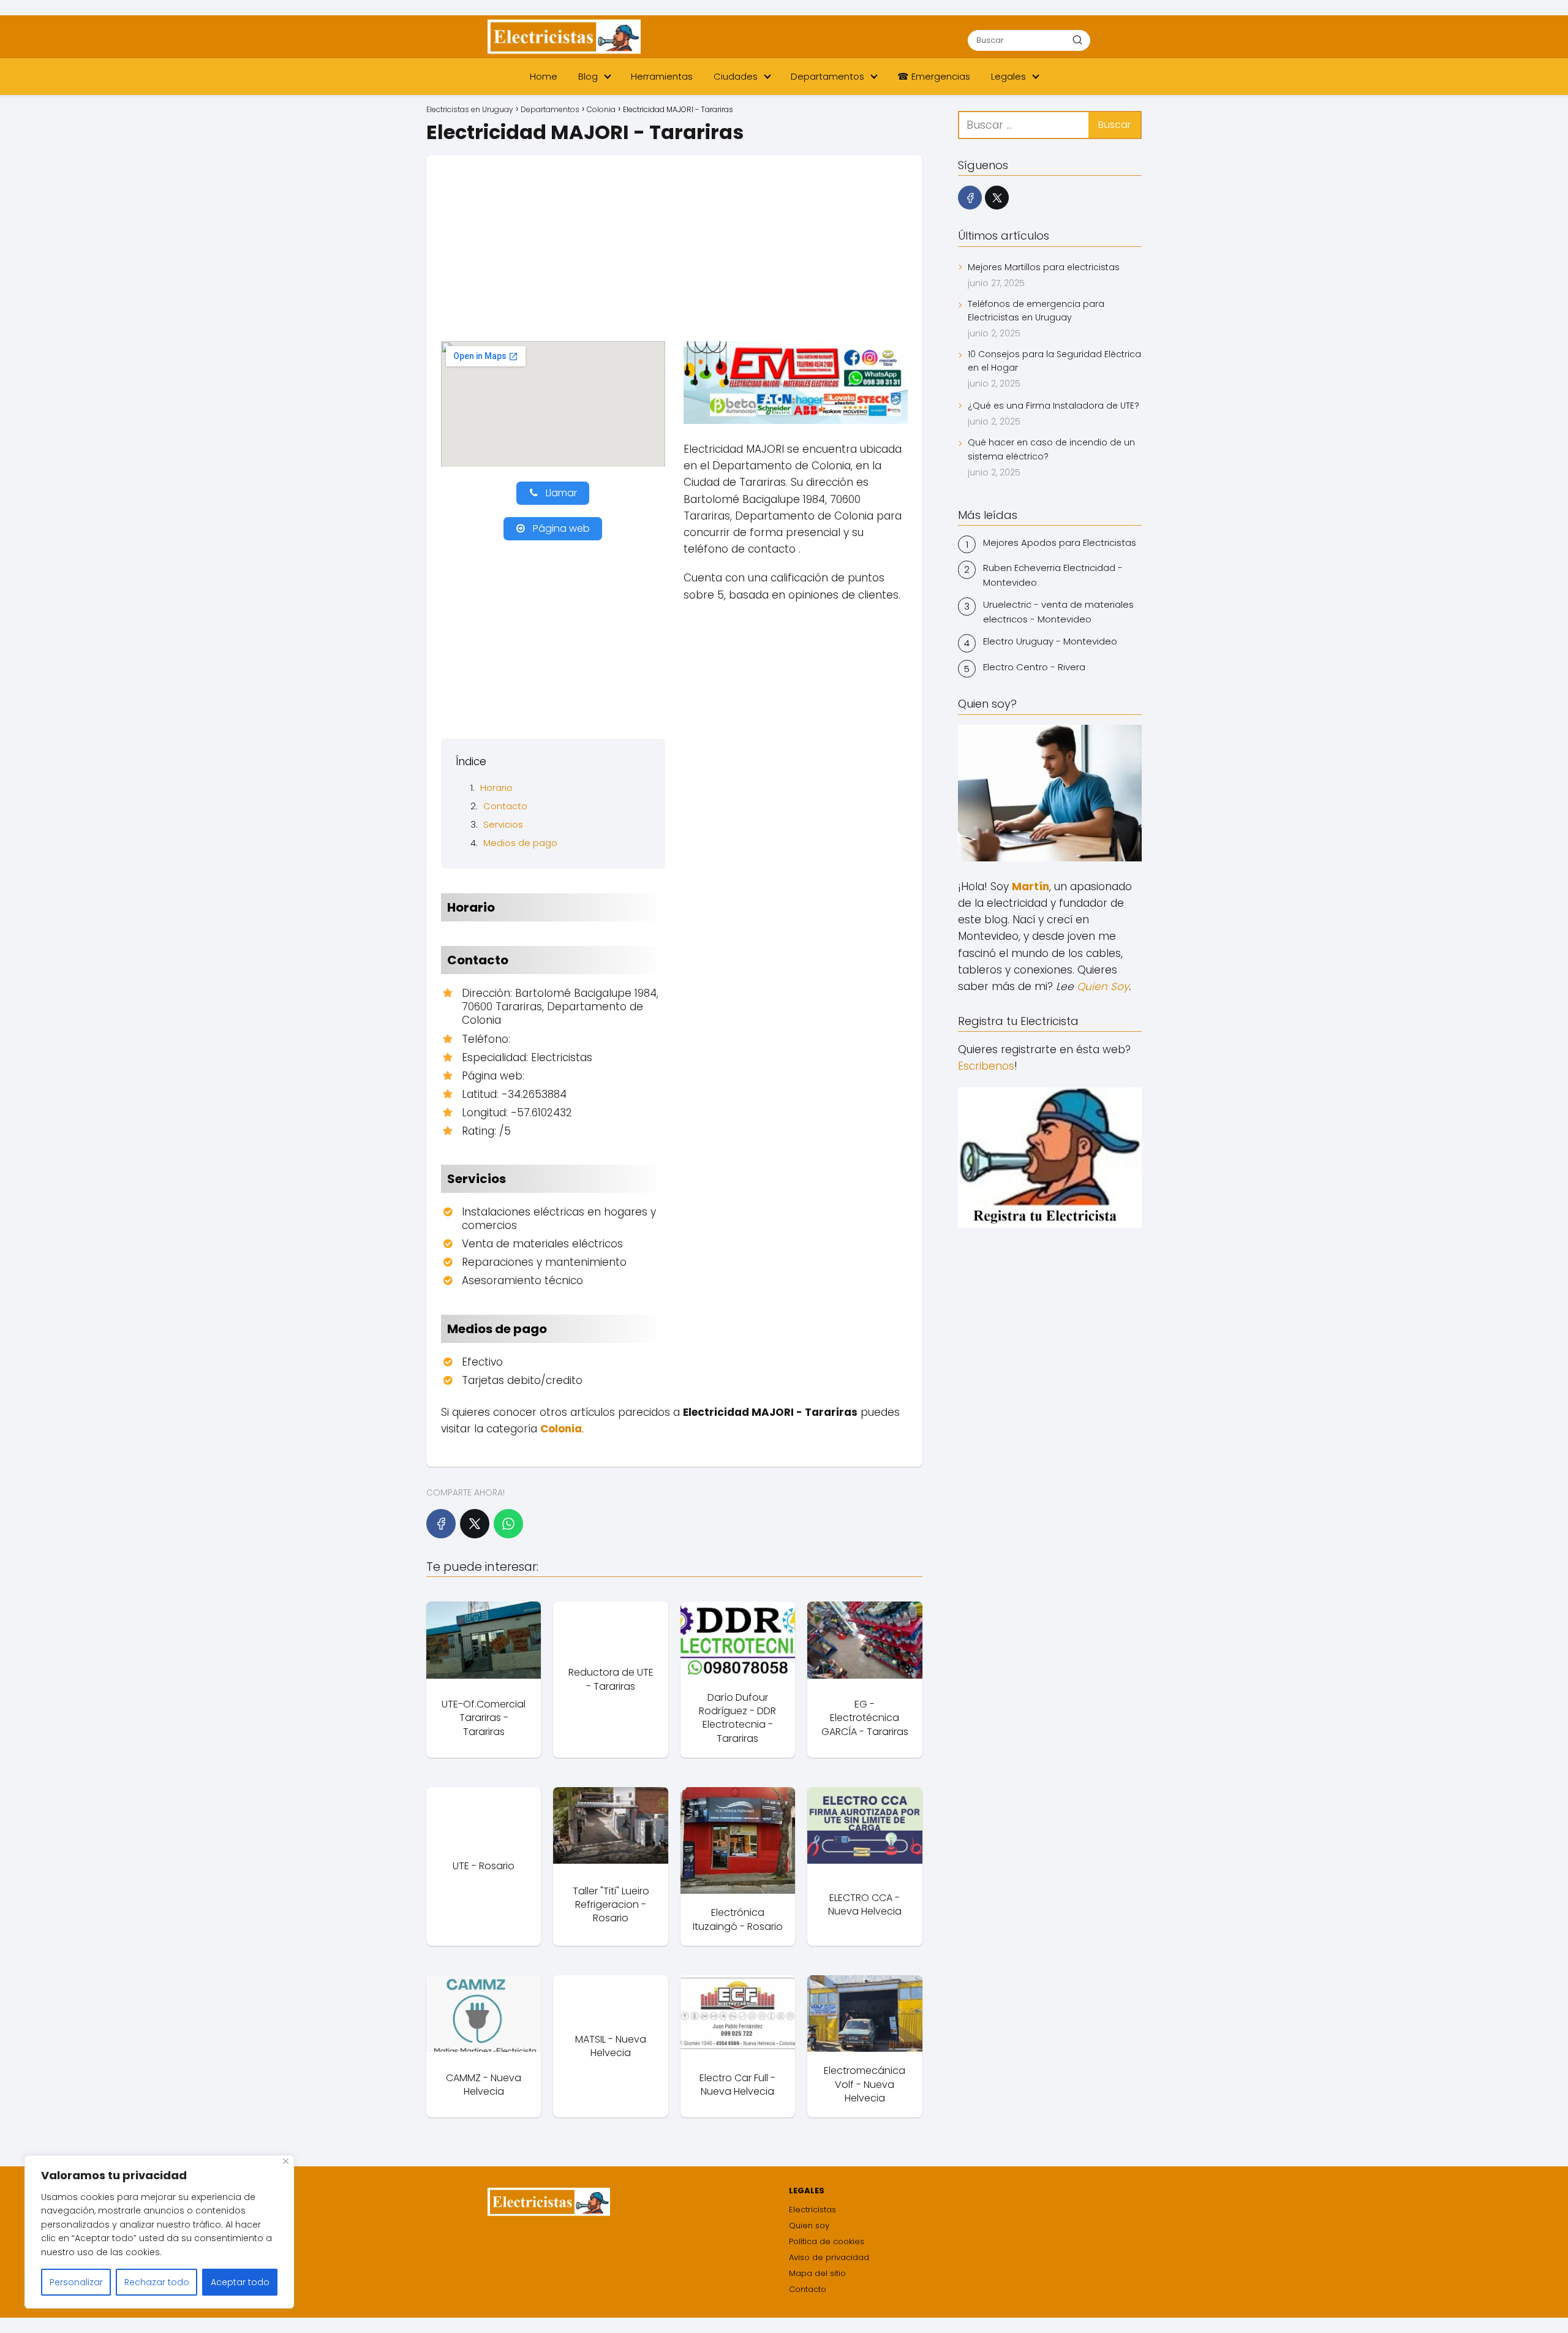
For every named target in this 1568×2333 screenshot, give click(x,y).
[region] (159, 2232)
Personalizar (76, 2282)
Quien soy (809, 2225)
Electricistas (812, 2210)
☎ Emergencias (934, 76)
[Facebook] (441, 1524)
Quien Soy (1103, 986)
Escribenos (986, 1066)
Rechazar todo (157, 2282)
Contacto (505, 806)
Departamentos (827, 76)
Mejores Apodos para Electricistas (1060, 543)
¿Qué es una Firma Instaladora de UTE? (1053, 406)
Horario (496, 788)
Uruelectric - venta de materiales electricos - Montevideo (1058, 612)
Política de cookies (827, 2241)
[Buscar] (1077, 40)
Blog (588, 76)
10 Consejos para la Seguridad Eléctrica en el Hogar (1054, 361)
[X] (475, 1524)
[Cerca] (286, 2161)
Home (544, 76)
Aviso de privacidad (829, 2257)
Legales (1008, 76)
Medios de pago (520, 843)
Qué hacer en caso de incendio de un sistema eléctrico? (1051, 449)
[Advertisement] (674, 255)
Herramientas (662, 76)
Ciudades (736, 76)
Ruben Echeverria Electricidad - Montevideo (1053, 575)
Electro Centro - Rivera (1034, 667)
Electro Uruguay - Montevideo (1050, 641)
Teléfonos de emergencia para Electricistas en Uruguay (1036, 311)
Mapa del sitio (817, 2273)
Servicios (503, 824)
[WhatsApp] (508, 1524)
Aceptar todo (240, 2282)
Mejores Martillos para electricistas (1044, 267)
